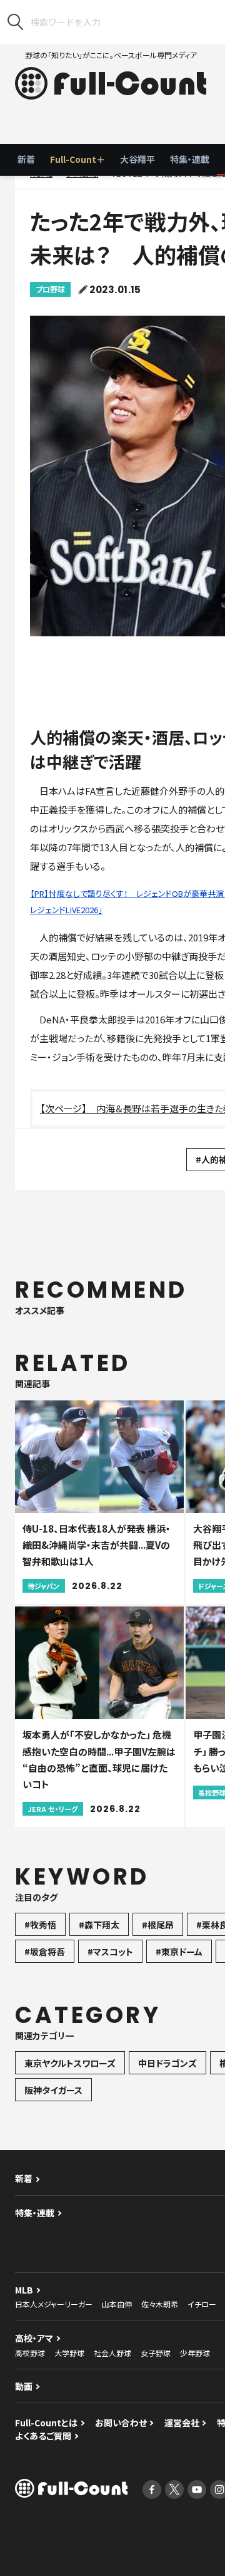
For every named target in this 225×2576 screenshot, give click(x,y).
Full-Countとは (46, 2423)
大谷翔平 (137, 159)
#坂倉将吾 (45, 1952)
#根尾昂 (158, 1925)
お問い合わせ (121, 2423)
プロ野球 (50, 289)
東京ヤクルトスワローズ (70, 2063)
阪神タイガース (53, 2090)
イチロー (202, 2304)
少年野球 (195, 2353)
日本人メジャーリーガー (54, 2304)
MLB (24, 2290)
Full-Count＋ (77, 159)
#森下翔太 (99, 1925)
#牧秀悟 (40, 1925)
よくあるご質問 (43, 2436)
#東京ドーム (179, 1952)
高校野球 (30, 2353)
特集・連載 (190, 159)
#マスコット (110, 1952)
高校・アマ (34, 2338)
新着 (26, 159)
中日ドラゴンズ (167, 2063)
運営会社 (182, 2423)
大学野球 (69, 2353)
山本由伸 (117, 2304)
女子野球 (156, 2353)
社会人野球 (112, 2353)
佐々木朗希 (160, 2304)
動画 (24, 2386)
